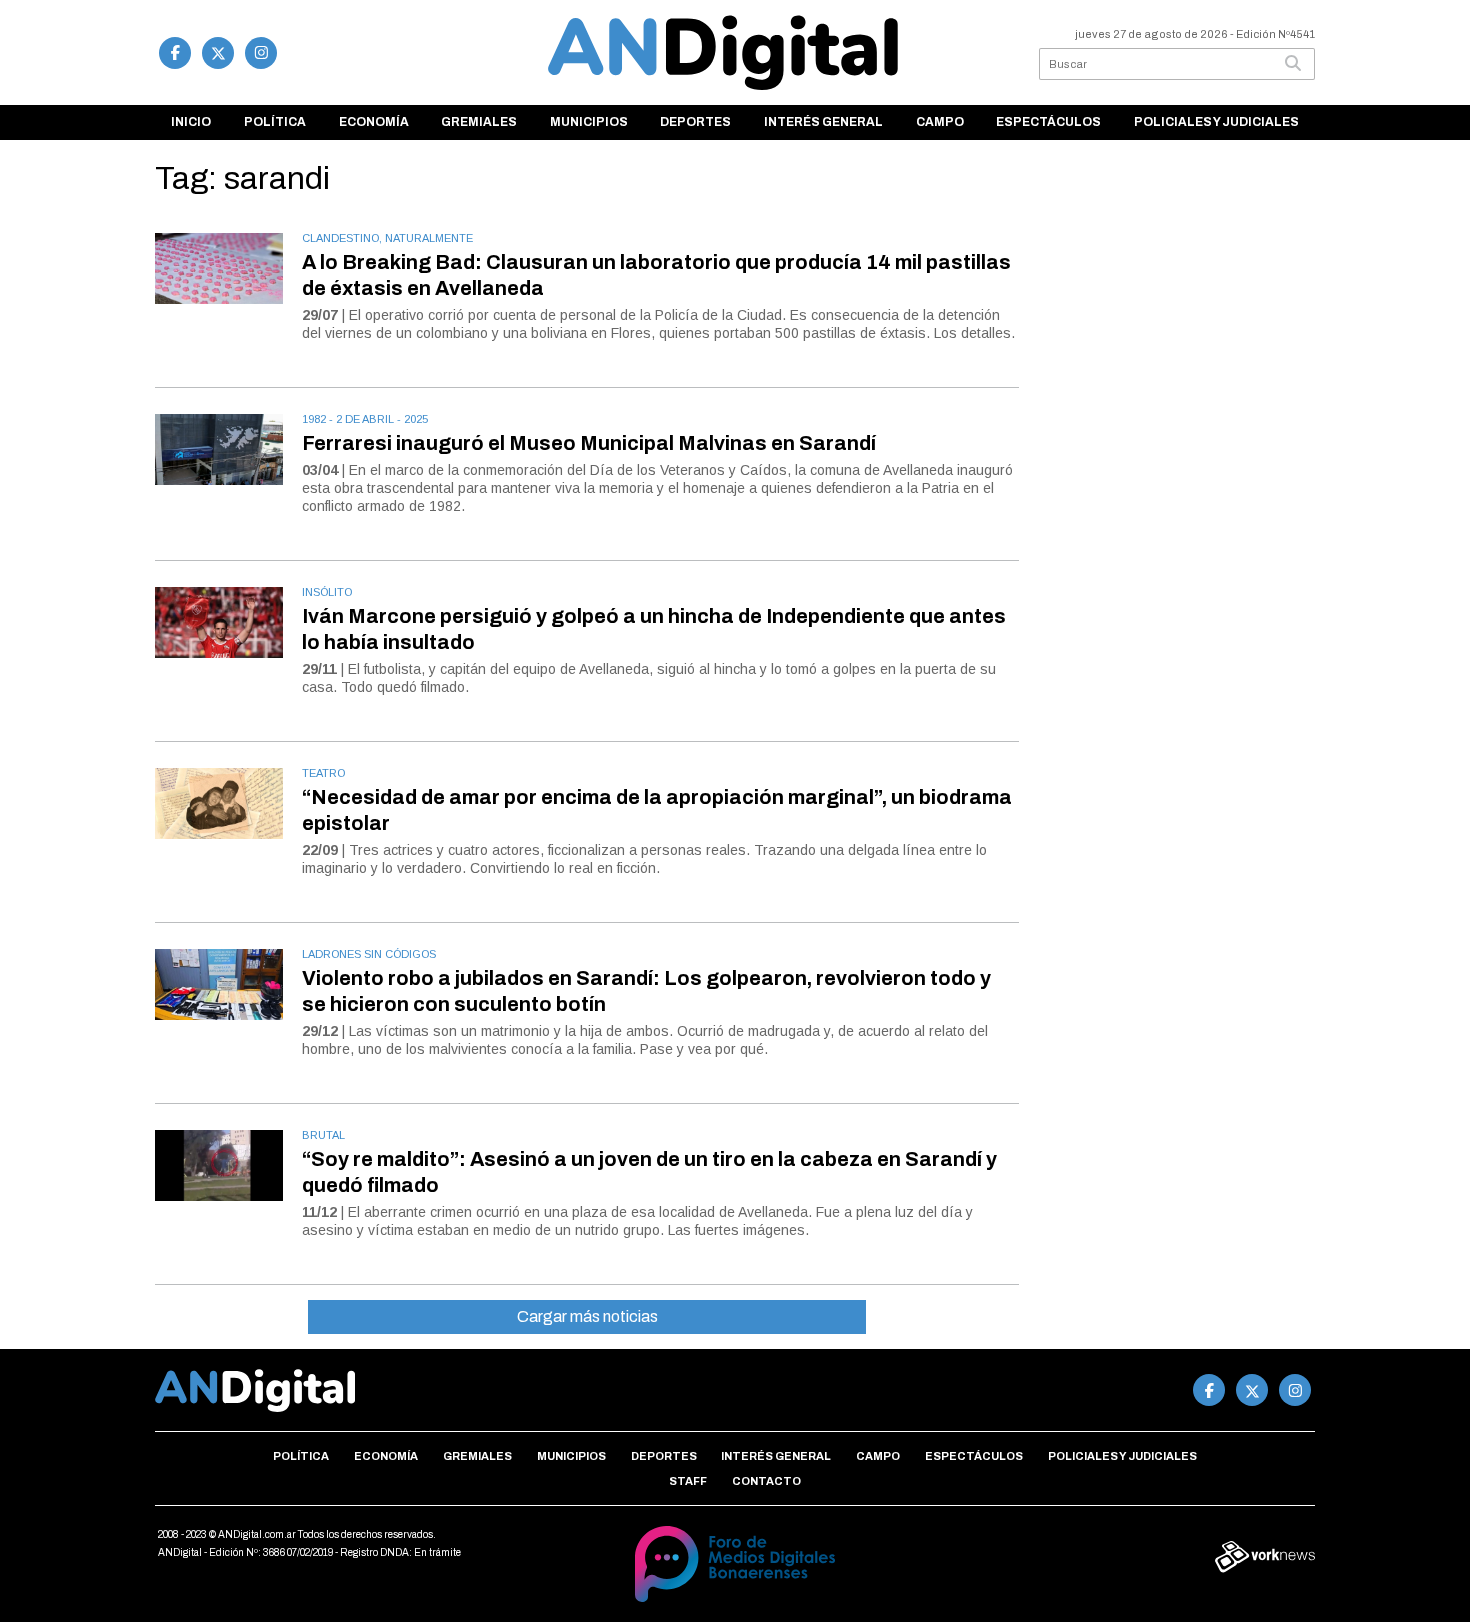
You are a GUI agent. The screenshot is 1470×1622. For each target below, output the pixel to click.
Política (275, 122)
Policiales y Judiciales (1216, 122)
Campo (940, 122)
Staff (688, 1481)
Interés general (823, 122)
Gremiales (479, 122)
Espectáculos (1048, 122)
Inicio (191, 122)
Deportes (695, 122)
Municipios (589, 122)
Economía (374, 122)
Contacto (766, 1481)
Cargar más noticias (587, 1316)
